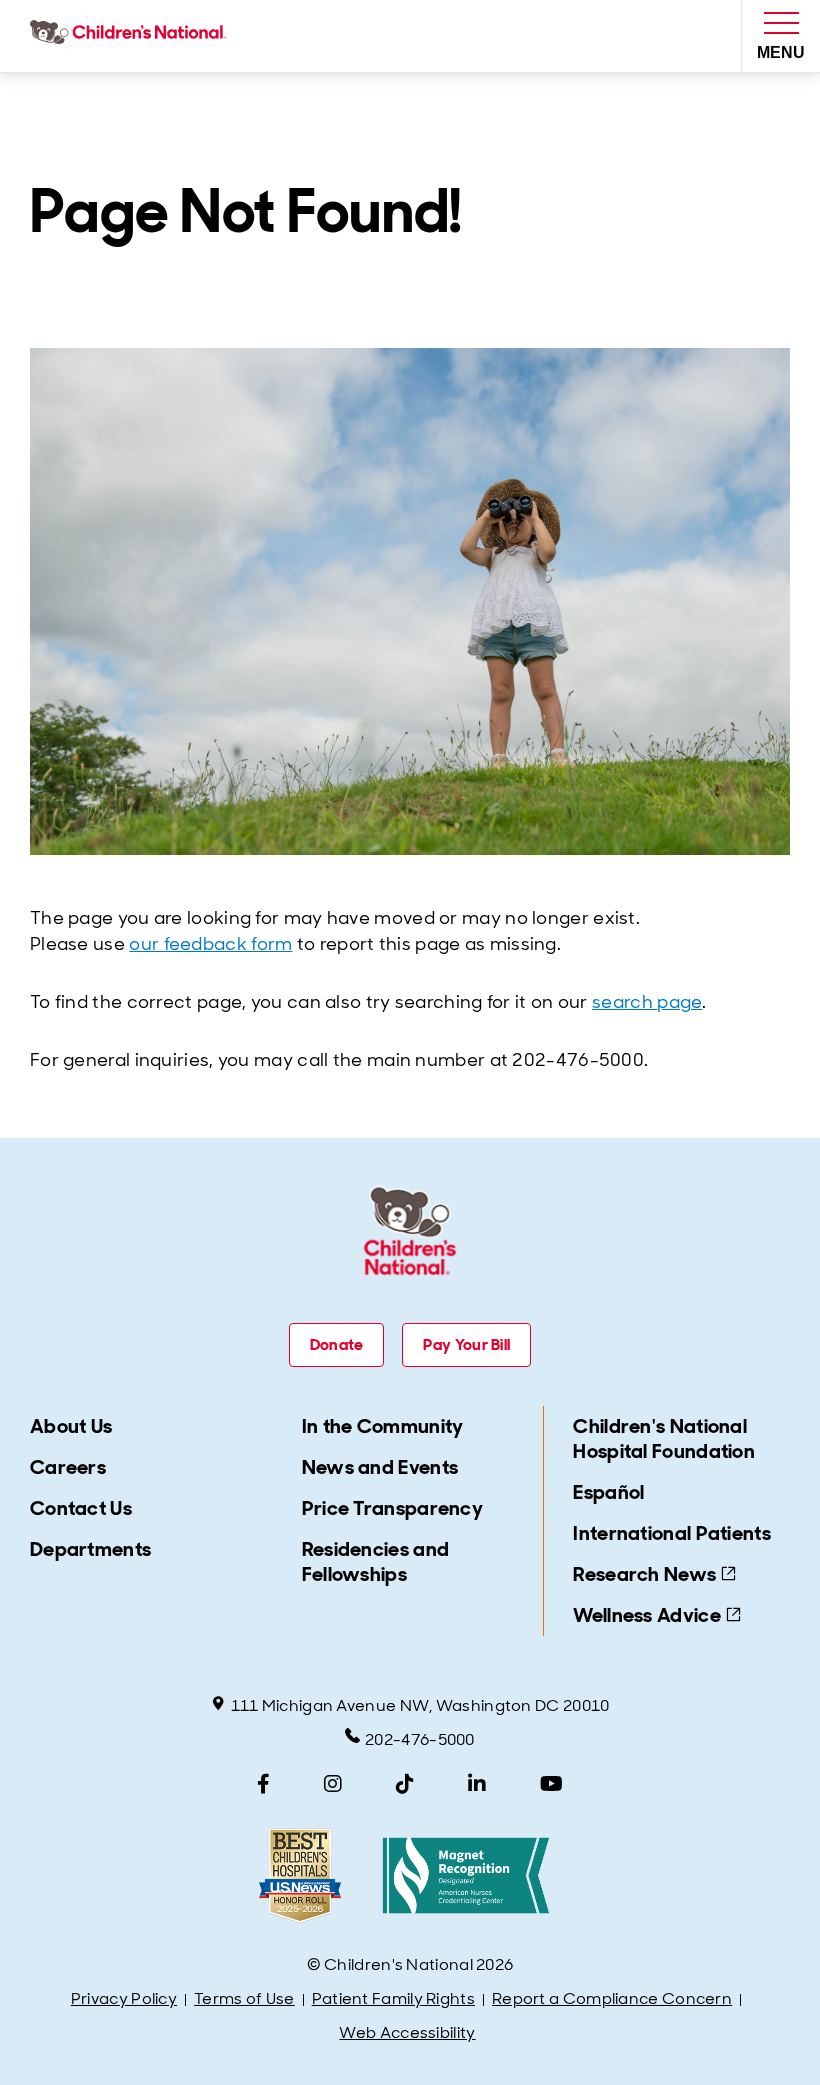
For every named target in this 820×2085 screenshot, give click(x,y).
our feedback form (210, 944)
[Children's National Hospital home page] (132, 36)
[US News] (300, 1875)
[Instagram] (333, 1784)
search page (647, 1002)
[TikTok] (405, 1784)
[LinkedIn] (477, 1784)
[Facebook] (263, 1784)
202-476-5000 (420, 1739)
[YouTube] (551, 1784)
